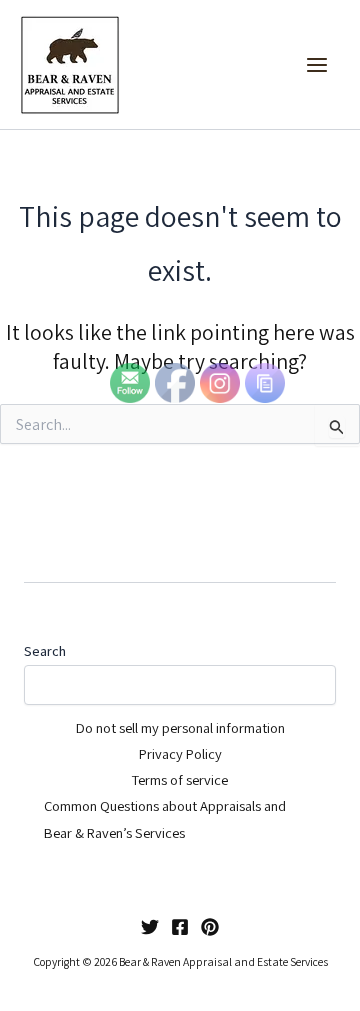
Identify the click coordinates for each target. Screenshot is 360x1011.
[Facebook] (180, 927)
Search (45, 651)
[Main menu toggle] (317, 65)
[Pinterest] (210, 927)
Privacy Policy (180, 753)
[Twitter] (150, 927)
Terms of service (180, 779)
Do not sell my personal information (180, 727)
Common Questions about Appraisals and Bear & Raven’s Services (165, 818)
